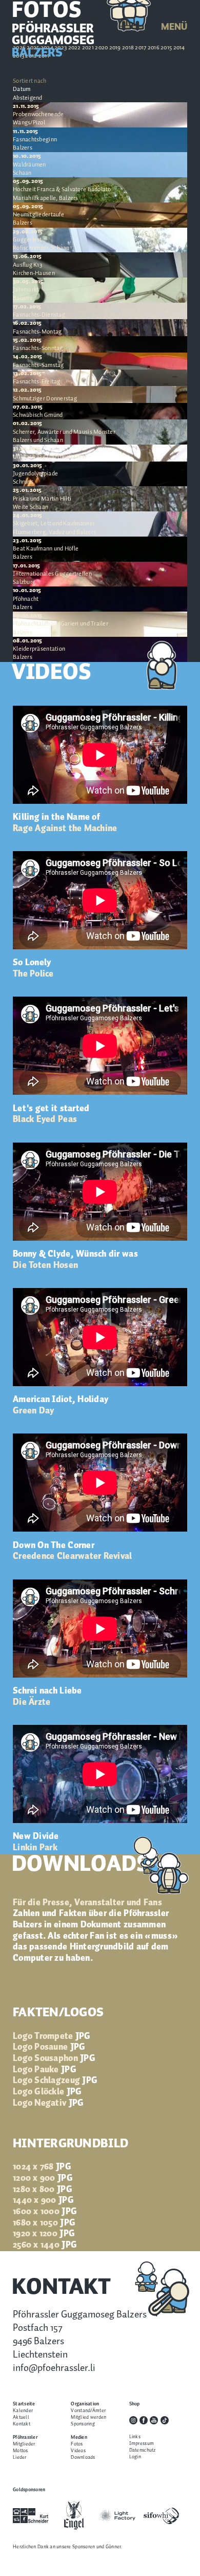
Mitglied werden (88, 2417)
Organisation (85, 2404)
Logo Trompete (52, 2036)
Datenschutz (143, 2450)
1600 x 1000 (45, 2212)
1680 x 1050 (44, 2223)
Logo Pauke (45, 2070)
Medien (79, 2437)
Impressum (142, 2444)
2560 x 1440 (45, 2245)
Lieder (20, 2458)
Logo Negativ (48, 2103)
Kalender (23, 2411)
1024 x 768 (42, 2167)
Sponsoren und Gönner (96, 2547)
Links (135, 2437)
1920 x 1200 (44, 2234)
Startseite (24, 2404)
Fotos (77, 2444)
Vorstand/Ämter (88, 2411)
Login (135, 2457)
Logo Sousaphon (54, 2058)
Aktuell (21, 2417)
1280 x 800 (43, 2189)
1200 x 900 (43, 2178)
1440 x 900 (43, 2200)
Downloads (83, 2458)
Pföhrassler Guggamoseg (53, 41)
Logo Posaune (49, 2047)
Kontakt (22, 2424)
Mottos (21, 2451)
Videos (78, 2451)
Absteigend (28, 98)
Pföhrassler (25, 2437)
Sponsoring (83, 2424)
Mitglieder (24, 2444)
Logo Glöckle (47, 2092)
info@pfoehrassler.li (54, 2368)
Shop (135, 2404)
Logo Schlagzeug (55, 2081)
